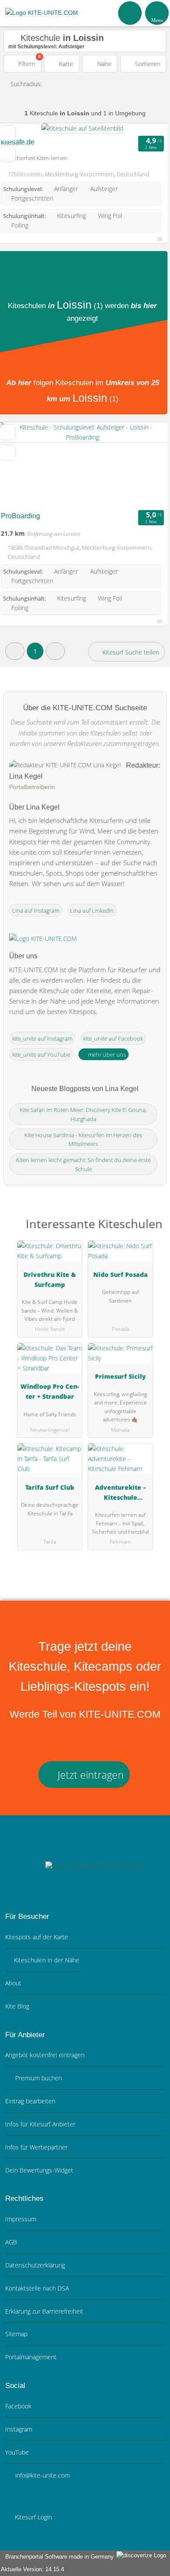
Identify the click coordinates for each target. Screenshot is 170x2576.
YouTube (17, 2452)
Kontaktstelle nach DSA (37, 2288)
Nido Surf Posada (121, 1275)
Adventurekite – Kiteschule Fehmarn (121, 1494)
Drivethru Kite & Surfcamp (50, 1280)
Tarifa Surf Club (50, 1487)
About (13, 1983)
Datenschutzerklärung (35, 2265)
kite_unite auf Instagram (42, 1038)
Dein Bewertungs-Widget (39, 2170)
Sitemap (16, 2334)
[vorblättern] (146, 465)
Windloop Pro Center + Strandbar (50, 1391)
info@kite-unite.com (42, 2475)
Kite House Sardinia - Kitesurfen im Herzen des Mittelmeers (83, 1140)
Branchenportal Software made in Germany (58, 2557)
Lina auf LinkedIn (92, 910)
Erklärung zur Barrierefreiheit (44, 2311)
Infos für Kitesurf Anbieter (40, 2124)
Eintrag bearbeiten (30, 2101)
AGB (11, 2242)
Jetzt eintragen (89, 1775)
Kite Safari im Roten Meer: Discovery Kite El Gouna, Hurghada (83, 1114)
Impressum (21, 2219)
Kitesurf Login (32, 2517)
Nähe (104, 64)
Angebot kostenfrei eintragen (45, 2055)
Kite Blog (17, 2006)
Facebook (18, 2406)
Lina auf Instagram (36, 910)
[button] (15, 651)
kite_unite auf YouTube (41, 1055)
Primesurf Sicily (121, 1376)
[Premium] (152, 1231)
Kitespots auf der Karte (37, 1937)
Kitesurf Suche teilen (130, 652)
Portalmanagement (31, 2357)
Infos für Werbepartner (36, 2147)
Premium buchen (38, 2078)
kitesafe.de (18, 142)
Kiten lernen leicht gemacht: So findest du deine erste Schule (83, 1164)
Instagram (19, 2429)
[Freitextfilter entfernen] (130, 13)
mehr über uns (106, 1055)
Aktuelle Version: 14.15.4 (32, 2569)
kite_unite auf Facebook (113, 1038)
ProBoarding (20, 516)
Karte (65, 64)
